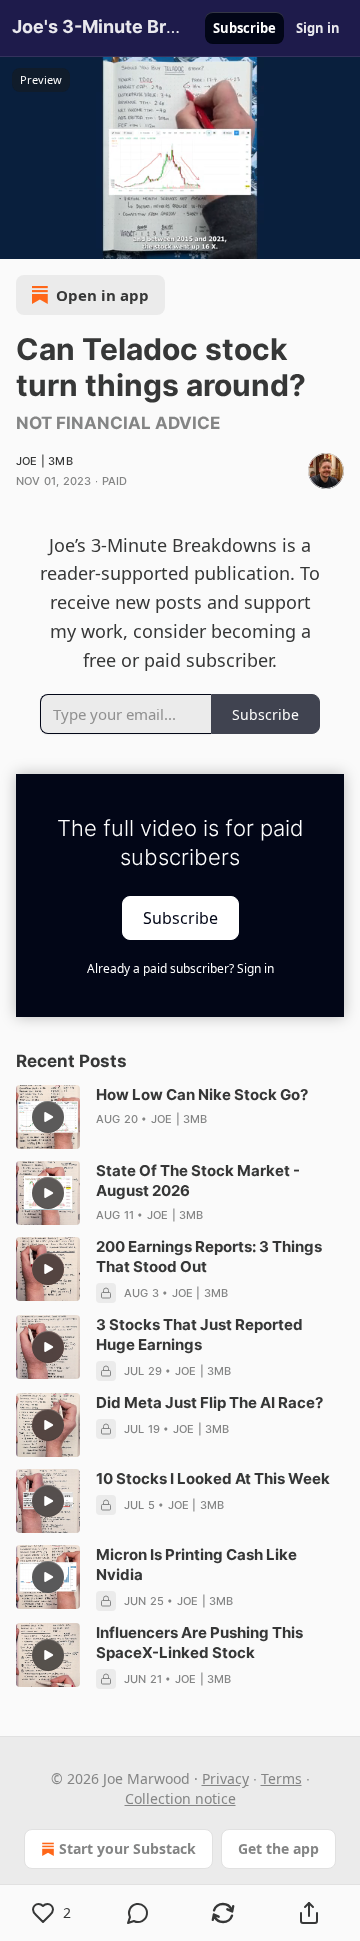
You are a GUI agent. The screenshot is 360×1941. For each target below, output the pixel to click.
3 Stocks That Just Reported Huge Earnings (199, 1334)
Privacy (225, 1778)
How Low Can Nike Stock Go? (202, 1094)
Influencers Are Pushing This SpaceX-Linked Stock (199, 1642)
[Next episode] (66, 237)
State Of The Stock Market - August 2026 (198, 1180)
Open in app (102, 295)
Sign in (318, 28)
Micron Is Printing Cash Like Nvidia (196, 1564)
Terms (281, 1778)
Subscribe (244, 28)
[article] (180, 1117)
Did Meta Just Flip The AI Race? (209, 1402)
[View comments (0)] (138, 1913)
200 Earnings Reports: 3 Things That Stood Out (209, 1256)
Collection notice (180, 1798)
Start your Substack (127, 1848)
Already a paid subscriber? (180, 968)
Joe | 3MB (44, 461)
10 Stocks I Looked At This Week (213, 1478)
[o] (48, 1117)
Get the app (278, 1848)
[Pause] (22, 237)
